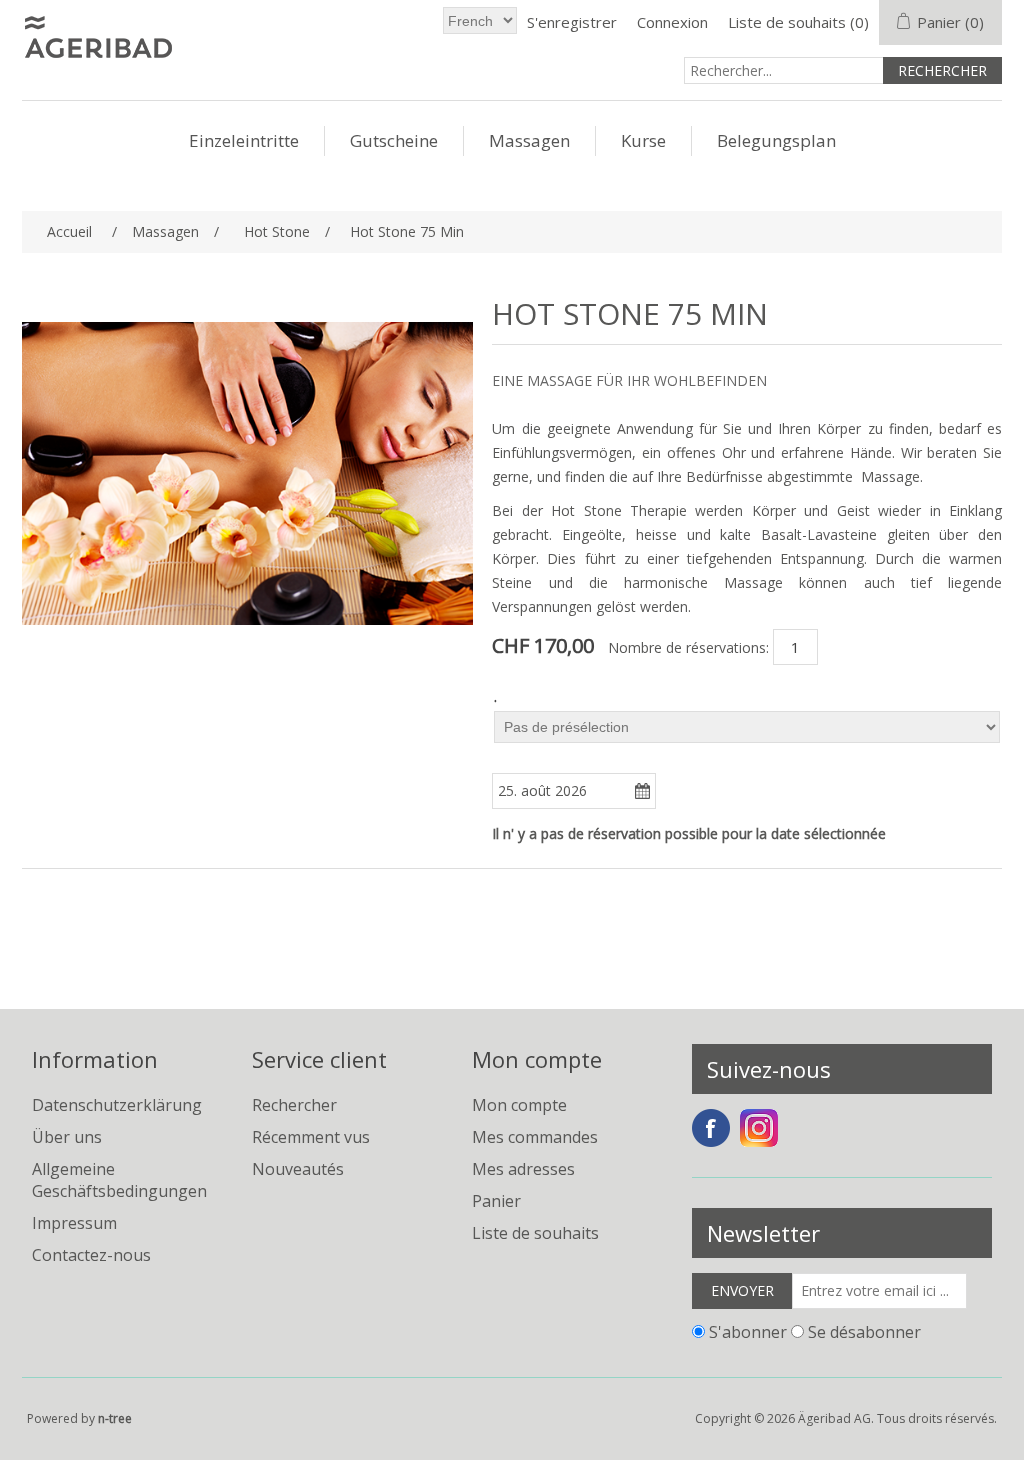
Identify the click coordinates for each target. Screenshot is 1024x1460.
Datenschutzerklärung (117, 1105)
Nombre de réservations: (688, 647)
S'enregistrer (572, 22)
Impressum (74, 1223)
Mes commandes (535, 1137)
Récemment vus (311, 1137)
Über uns (67, 1137)
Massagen (529, 140)
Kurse (643, 140)
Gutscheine (394, 140)
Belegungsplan (776, 140)
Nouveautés (298, 1169)
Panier (496, 1201)
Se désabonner (864, 1331)
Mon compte (519, 1105)
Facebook (711, 1128)
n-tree (115, 1418)
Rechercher (294, 1105)
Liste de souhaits (535, 1233)
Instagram (759, 1128)
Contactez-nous (91, 1255)
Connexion (672, 22)
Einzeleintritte (244, 140)
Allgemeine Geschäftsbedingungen (119, 1180)
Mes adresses (523, 1169)
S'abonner (748, 1331)
